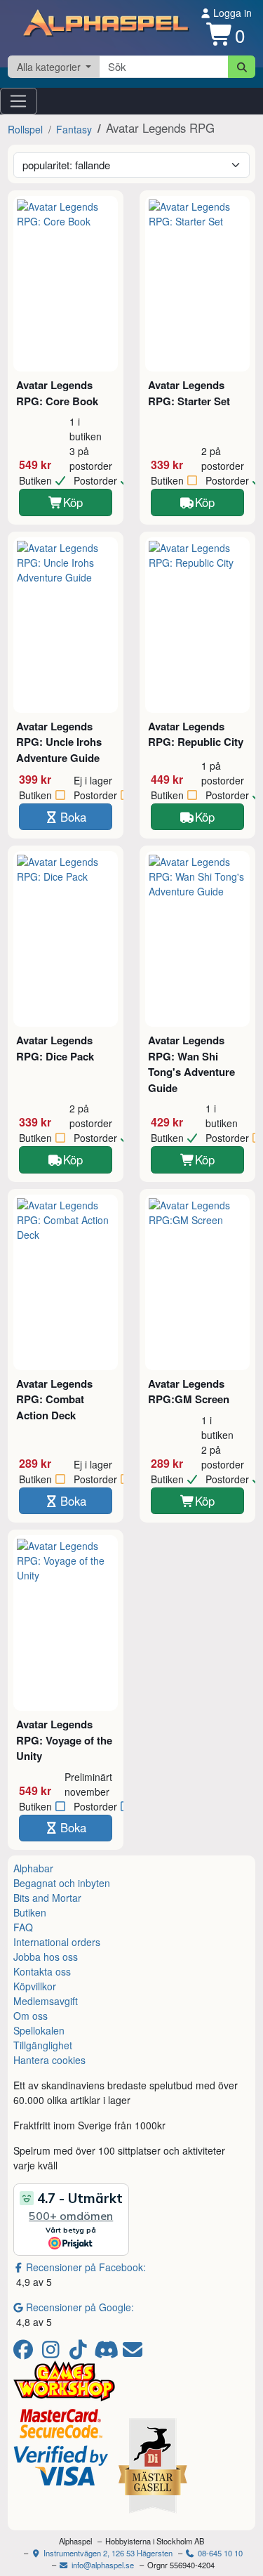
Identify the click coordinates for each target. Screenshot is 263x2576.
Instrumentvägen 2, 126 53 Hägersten (107, 2553)
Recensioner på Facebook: (86, 2267)
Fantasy (74, 129)
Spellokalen (39, 2030)
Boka (73, 817)
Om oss (31, 2016)
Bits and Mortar (47, 1898)
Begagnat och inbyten (62, 1883)
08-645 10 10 (219, 2553)
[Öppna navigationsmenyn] (19, 101)
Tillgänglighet (43, 2045)
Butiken (30, 1912)
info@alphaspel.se (102, 2565)
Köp (73, 502)
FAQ (23, 1927)
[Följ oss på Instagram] (53, 2353)
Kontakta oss (42, 1971)
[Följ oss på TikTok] (80, 2353)
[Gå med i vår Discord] (108, 2353)
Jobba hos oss (46, 1957)
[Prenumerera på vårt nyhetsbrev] (133, 2353)
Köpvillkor (35, 1986)
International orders (57, 1942)
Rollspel (25, 129)
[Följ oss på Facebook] (26, 2353)
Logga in (231, 13)
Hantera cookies (49, 2060)
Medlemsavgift (46, 2001)
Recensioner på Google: (80, 2307)
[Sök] (242, 67)
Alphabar (33, 1868)
